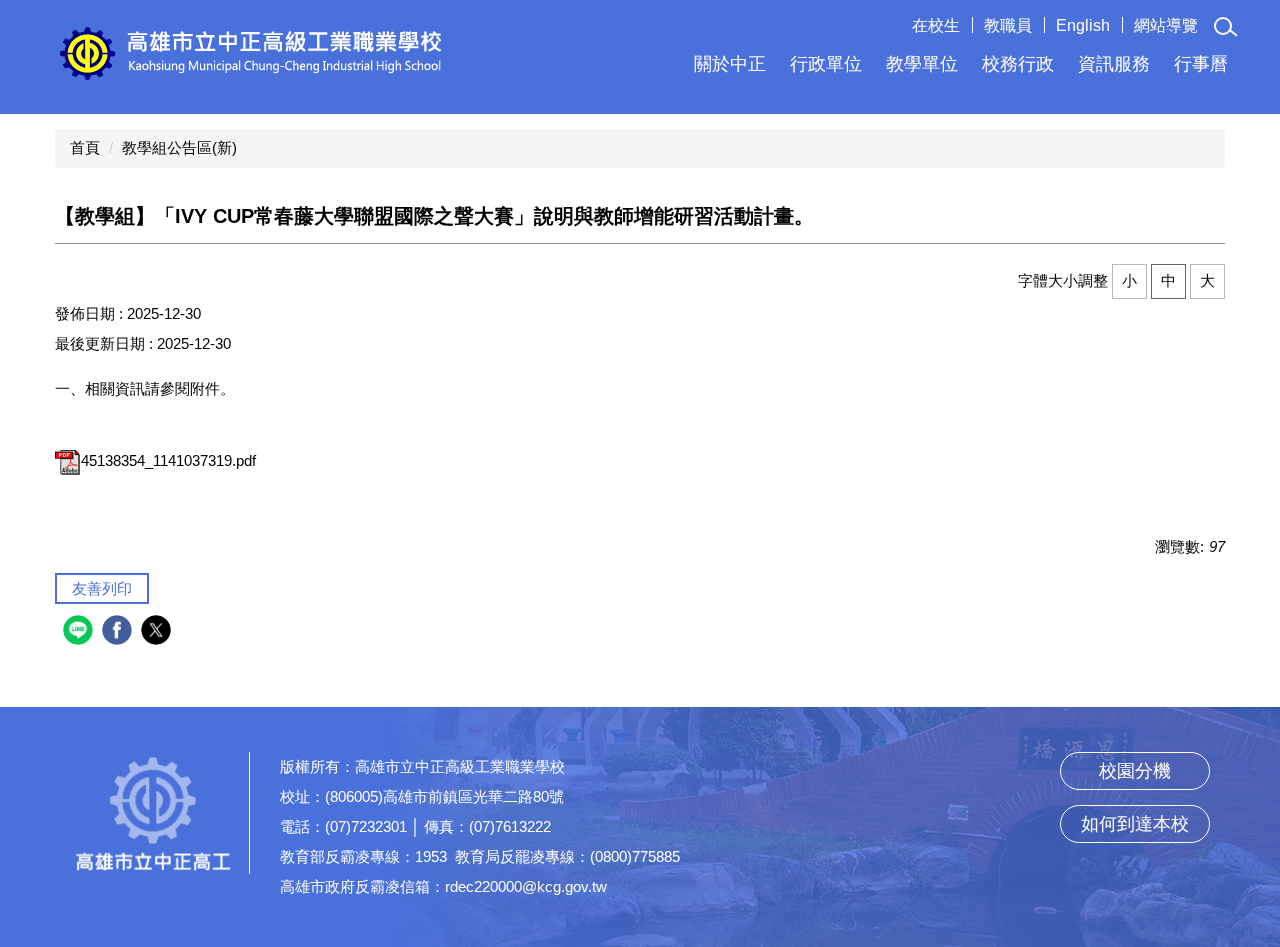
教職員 (1008, 25)
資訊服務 (1114, 64)
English (1083, 25)
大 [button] (1207, 280)
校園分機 (1135, 771)
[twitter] (158, 632)
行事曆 (1201, 64)
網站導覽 (1166, 25)
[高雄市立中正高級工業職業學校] (251, 52)
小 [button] (1129, 280)
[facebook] (119, 632)
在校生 (936, 25)
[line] (80, 632)
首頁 (85, 147)
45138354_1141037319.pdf (168, 460)
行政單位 (826, 64)
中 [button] (1168, 280)
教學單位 (922, 64)
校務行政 (1018, 64)
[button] (1226, 27)
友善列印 (102, 588)
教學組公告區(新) (179, 147)
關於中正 (730, 64)
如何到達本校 (1135, 824)
